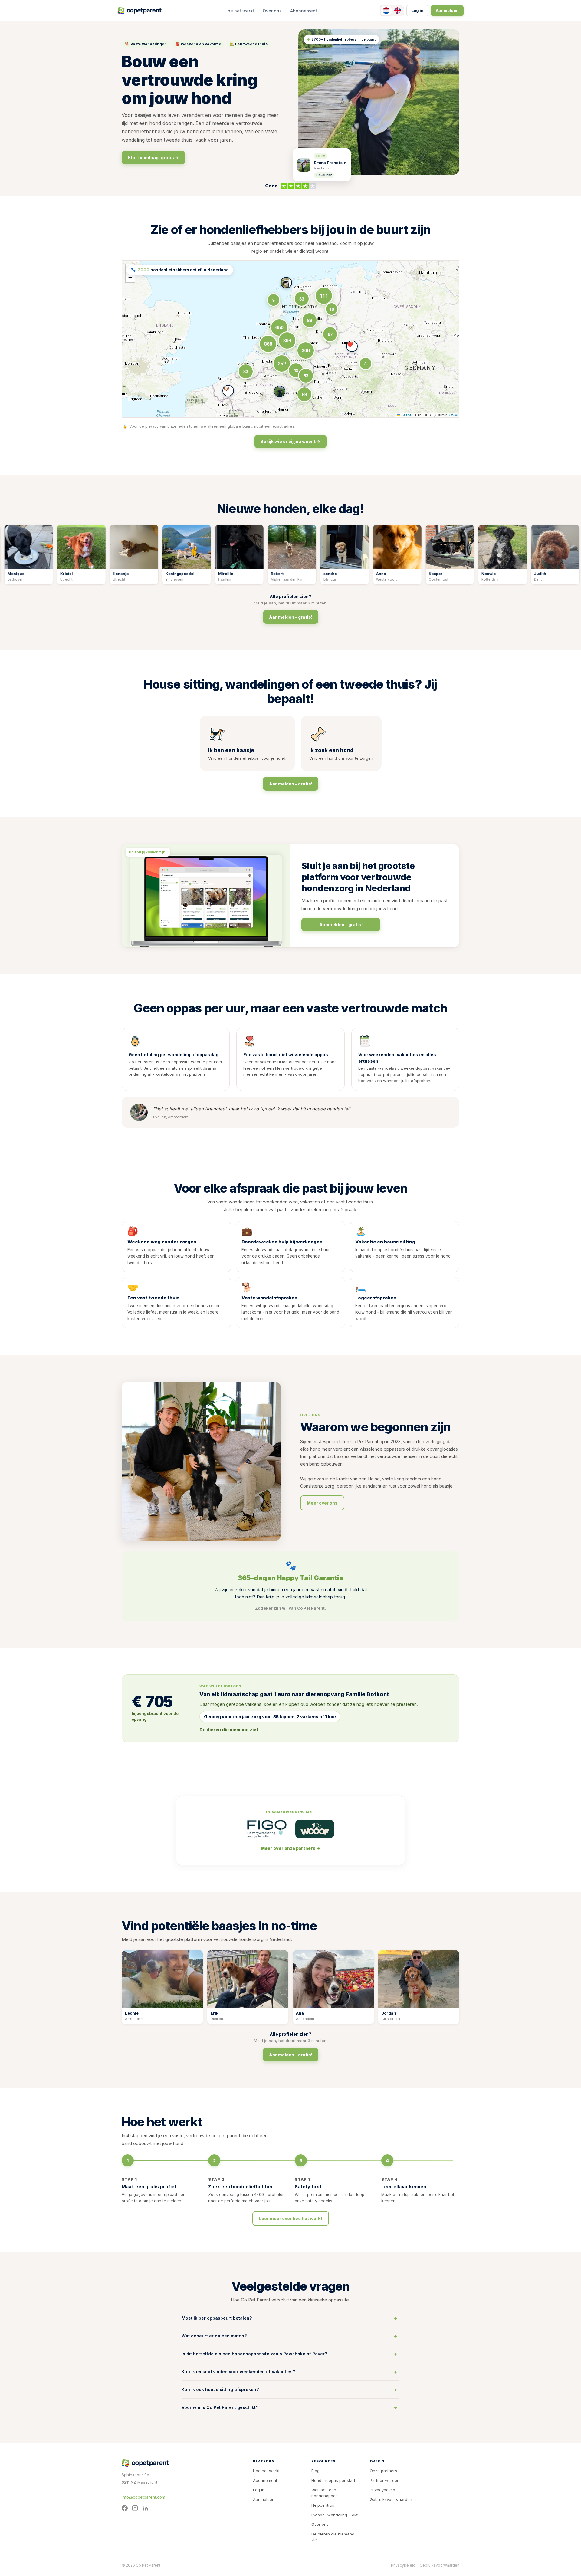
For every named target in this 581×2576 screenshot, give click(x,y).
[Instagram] (135, 2508)
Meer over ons (322, 1503)
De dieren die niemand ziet (333, 2537)
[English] (398, 11)
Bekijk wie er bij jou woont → (290, 441)
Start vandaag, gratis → (153, 158)
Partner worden (385, 2480)
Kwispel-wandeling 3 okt (335, 2515)
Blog (315, 2471)
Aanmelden (447, 10)
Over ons (272, 11)
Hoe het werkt (239, 11)
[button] (228, 391)
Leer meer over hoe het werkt (291, 2218)
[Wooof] (315, 1829)
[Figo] (267, 1829)
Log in (417, 10)
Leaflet (406, 415)
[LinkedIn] (145, 2508)
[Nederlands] (386, 11)
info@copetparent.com (143, 2497)
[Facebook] (125, 2508)
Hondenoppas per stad (333, 2480)
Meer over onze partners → (291, 1848)
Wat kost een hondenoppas (325, 2493)
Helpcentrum (323, 2505)
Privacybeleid (382, 2490)
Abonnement (304, 11)
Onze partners (383, 2471)
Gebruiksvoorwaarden (391, 2499)
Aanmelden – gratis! (291, 617)
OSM (453, 415)
